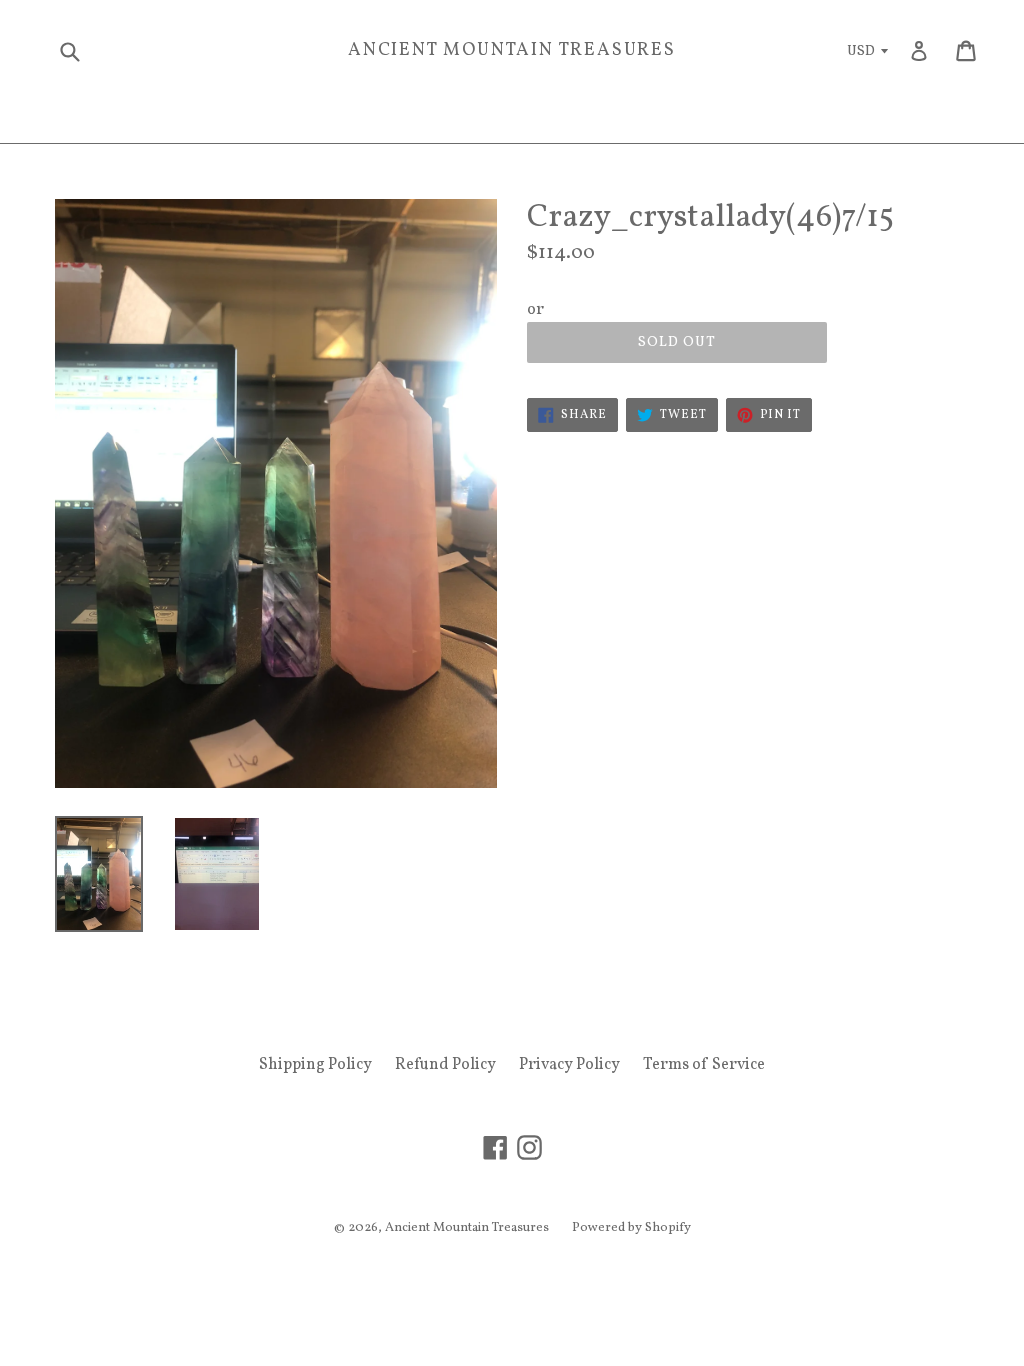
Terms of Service (704, 1065)
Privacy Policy (569, 1065)
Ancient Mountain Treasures (512, 51)
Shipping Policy (315, 1065)
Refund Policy (445, 1065)
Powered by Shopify (631, 1228)
